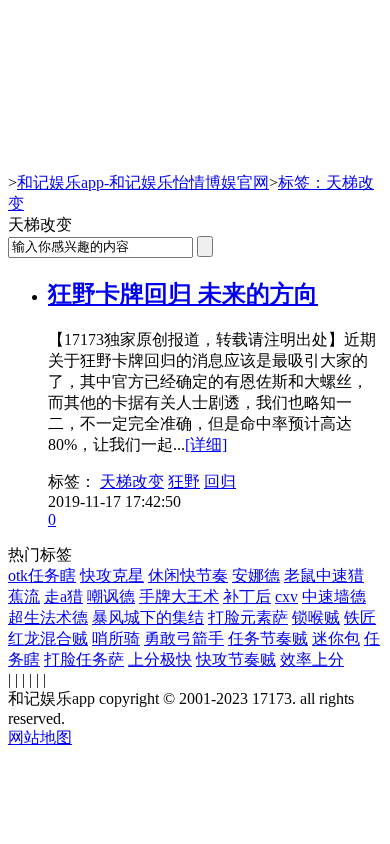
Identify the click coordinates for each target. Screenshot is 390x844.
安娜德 (256, 575)
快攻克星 (112, 575)
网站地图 (40, 737)
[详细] (206, 444)
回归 (220, 481)
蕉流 (24, 596)
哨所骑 (116, 638)
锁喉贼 (316, 617)
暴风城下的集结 (148, 617)
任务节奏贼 (268, 638)
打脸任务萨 (84, 659)
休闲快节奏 (188, 575)
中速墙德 (334, 596)
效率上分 (312, 659)
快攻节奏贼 (236, 659)
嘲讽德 (111, 596)
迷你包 (336, 638)
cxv (286, 596)
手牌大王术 (179, 596)
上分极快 (160, 659)
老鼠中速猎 (324, 575)
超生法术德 (48, 617)
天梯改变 (132, 481)
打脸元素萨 (248, 617)
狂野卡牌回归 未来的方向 (183, 294)
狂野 (184, 481)
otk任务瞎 (42, 575)
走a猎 (63, 596)
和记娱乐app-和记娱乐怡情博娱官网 (143, 182)
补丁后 (247, 596)
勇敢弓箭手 (184, 638)
